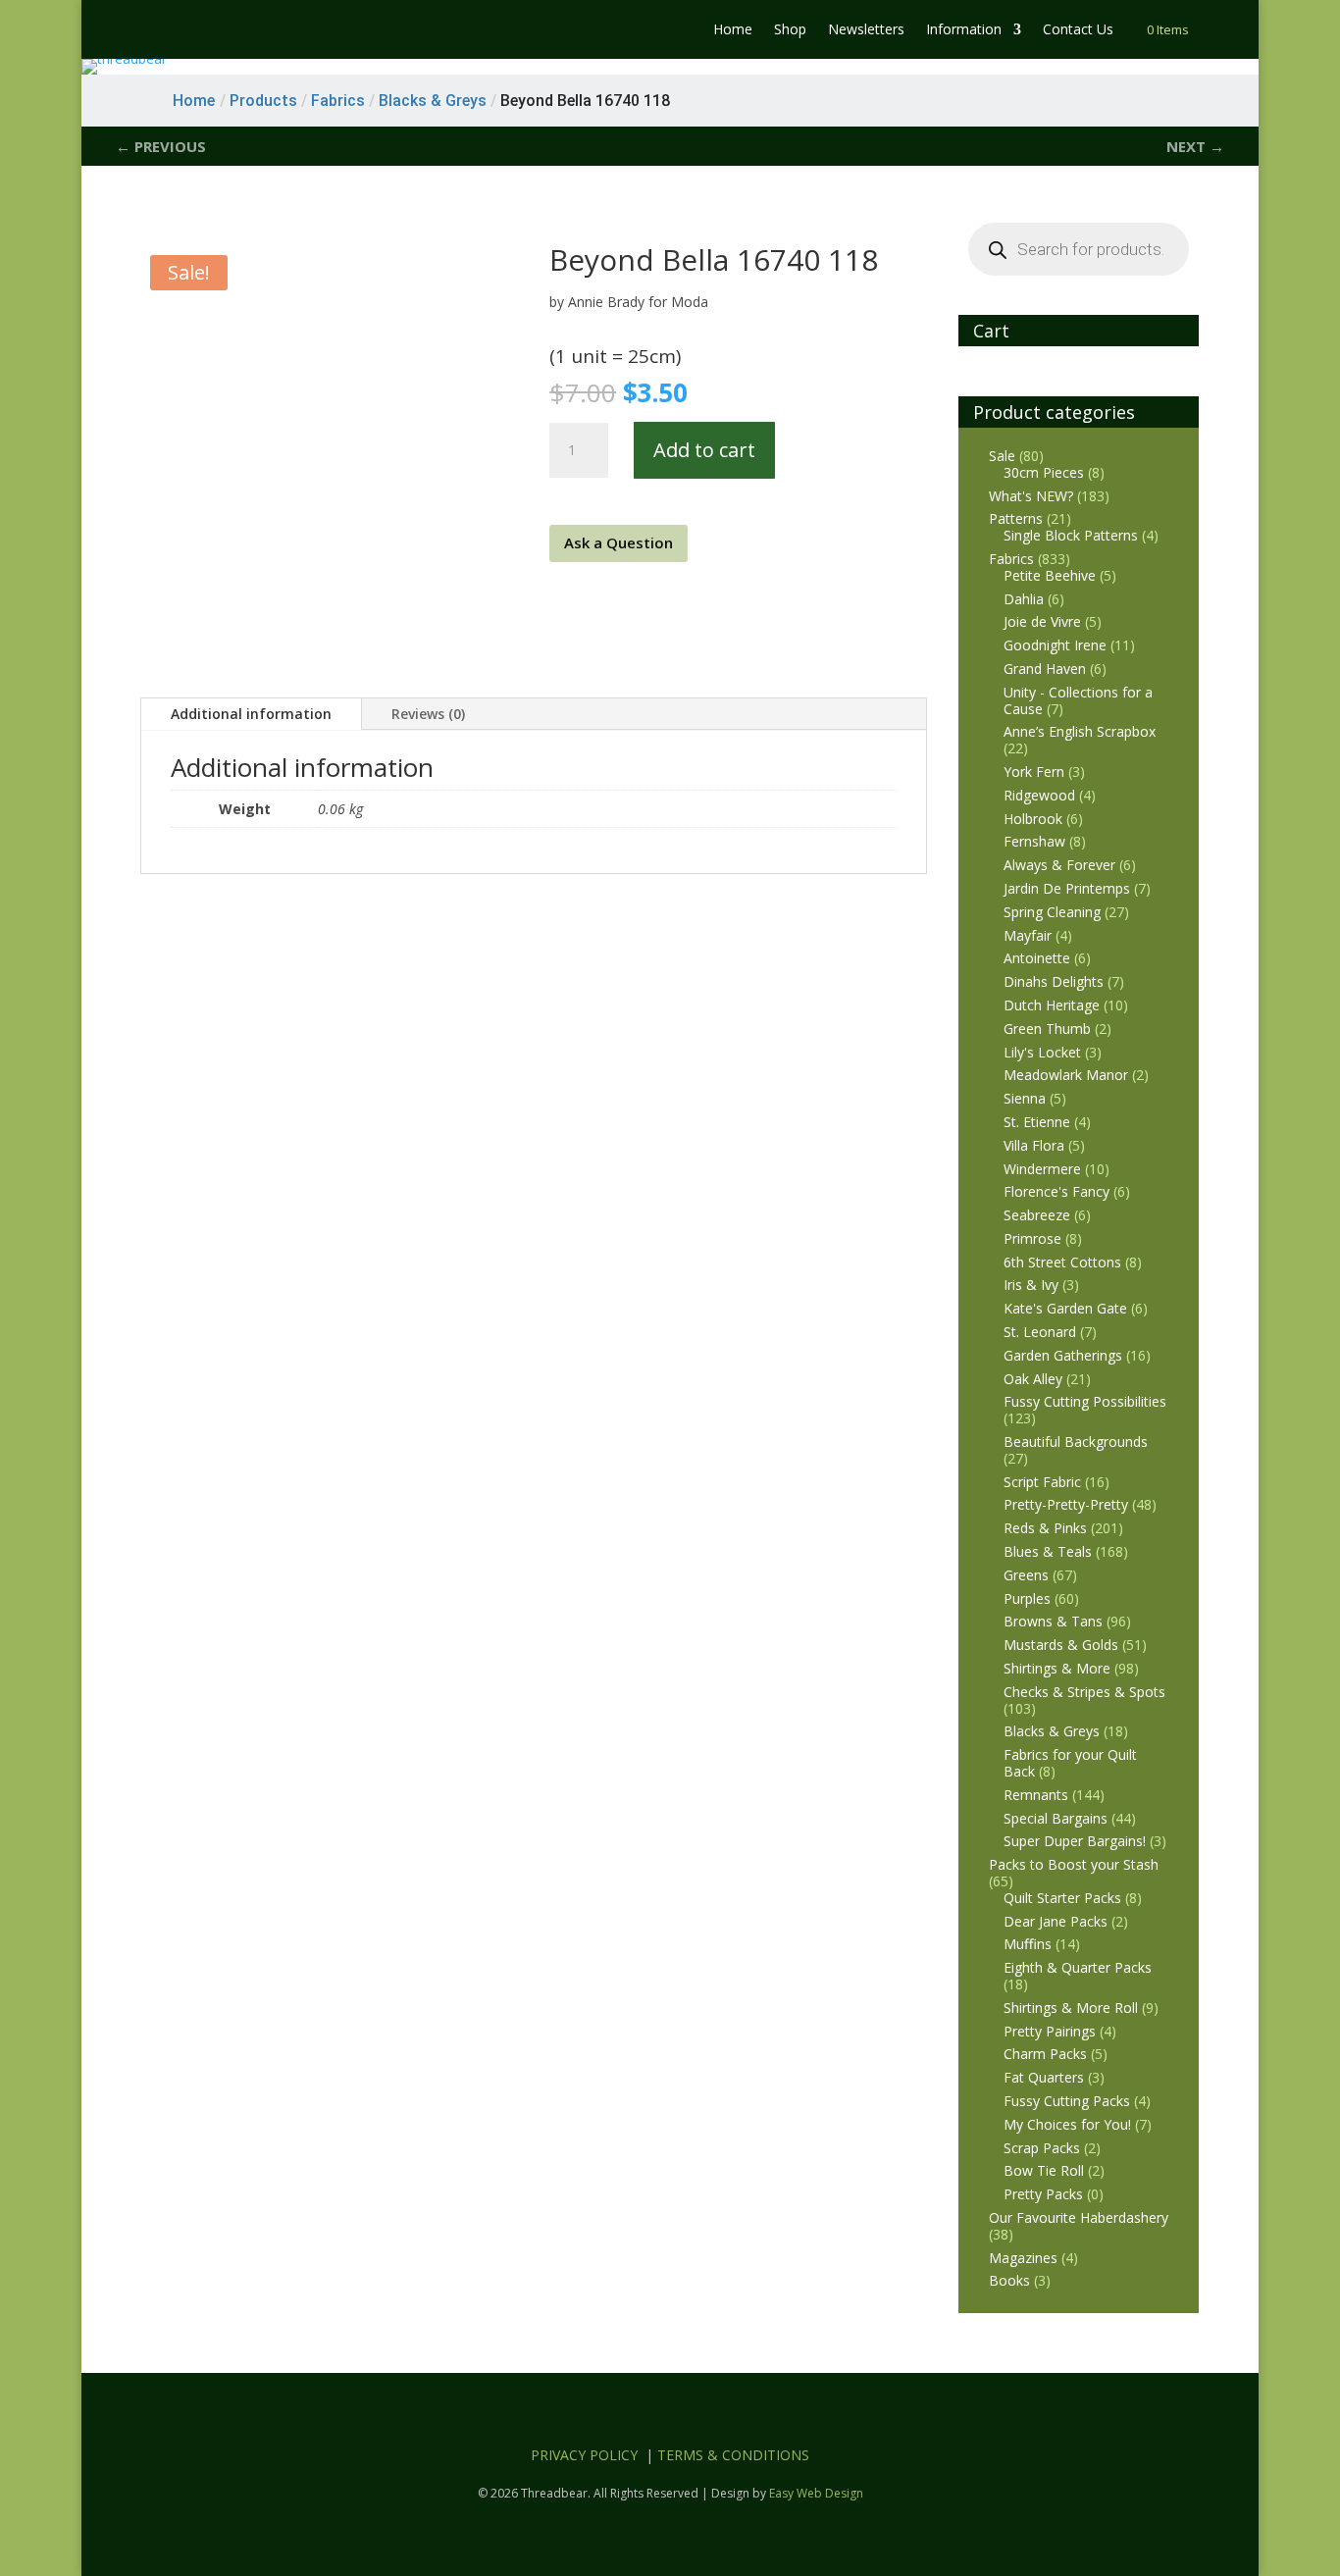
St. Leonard (1040, 1332)
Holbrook (1033, 819)
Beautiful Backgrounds (1076, 1442)
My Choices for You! (1067, 2124)
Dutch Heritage (1052, 1005)
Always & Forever (1059, 865)
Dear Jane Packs (1056, 1921)
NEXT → (1195, 146)
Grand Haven (1045, 669)
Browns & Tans (1053, 1621)
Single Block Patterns (1071, 535)
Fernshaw (1034, 841)
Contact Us (1078, 30)
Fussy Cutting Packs (1067, 2101)
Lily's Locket (1042, 1052)
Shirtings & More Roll (1071, 2008)
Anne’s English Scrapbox (1080, 731)
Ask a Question (618, 542)
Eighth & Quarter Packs (1078, 1967)
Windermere (1042, 1169)
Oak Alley (1033, 1379)
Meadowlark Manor (1066, 1075)
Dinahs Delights (1054, 981)
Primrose (1032, 1238)
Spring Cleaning (1052, 912)
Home (733, 30)
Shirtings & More (1057, 1668)
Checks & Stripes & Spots (1084, 1692)
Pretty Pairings (1050, 2031)
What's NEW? (1031, 496)
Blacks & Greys (1052, 1731)
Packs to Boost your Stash (1074, 1864)
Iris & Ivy (1031, 1285)
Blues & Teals (1048, 1551)
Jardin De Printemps (1067, 888)
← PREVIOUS (161, 146)
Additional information (251, 714)
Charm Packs (1045, 2054)
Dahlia (1024, 599)
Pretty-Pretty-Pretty (1066, 1504)
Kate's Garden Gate (1065, 1308)
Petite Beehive (1050, 575)
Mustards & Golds (1061, 1645)
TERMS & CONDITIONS (733, 2455)
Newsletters (866, 30)
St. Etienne (1037, 1122)
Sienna (1025, 1098)
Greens (1026, 1575)
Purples (1027, 1598)
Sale (1002, 456)
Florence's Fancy (1057, 1191)
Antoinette (1037, 958)
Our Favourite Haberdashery (1079, 2217)
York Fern (1034, 772)
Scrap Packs (1042, 2148)
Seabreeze (1037, 1215)
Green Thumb (1047, 1029)
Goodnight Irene (1055, 645)
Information (964, 30)
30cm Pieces (1044, 472)
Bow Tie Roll (1044, 2170)
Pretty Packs (1043, 2194)
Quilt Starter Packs (1062, 1898)
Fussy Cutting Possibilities (1085, 1401)
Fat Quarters (1044, 2077)
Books (1009, 2280)
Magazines (1023, 2258)
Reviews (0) (428, 714)
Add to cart (704, 450)
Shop (790, 30)
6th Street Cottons (1062, 1262)
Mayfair (1028, 935)
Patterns (1016, 518)
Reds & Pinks (1045, 1528)
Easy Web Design (816, 2493)
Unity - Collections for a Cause (1078, 700)
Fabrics (1011, 559)
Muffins (1028, 1944)
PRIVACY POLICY (584, 2455)
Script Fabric (1042, 1482)
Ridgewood (1039, 795)
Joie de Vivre (1042, 621)
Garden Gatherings (1063, 1355)
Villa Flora (1034, 1145)
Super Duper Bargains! (1075, 1841)
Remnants (1036, 1795)
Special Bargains (1056, 1818)
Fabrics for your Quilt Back (1070, 1763)
